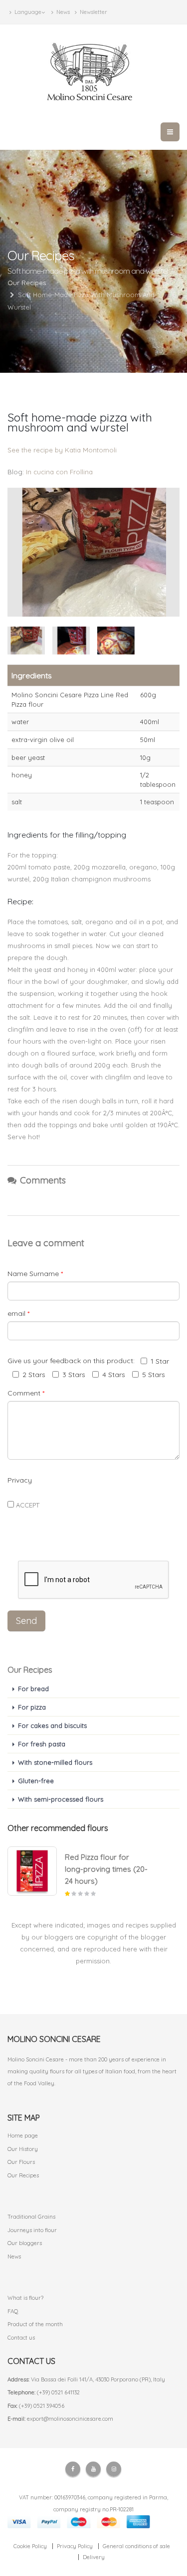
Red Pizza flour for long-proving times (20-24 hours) (106, 1869)
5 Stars (154, 1375)
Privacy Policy (75, 2546)
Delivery (94, 2557)
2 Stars (34, 1375)
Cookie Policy (30, 2546)
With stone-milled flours (55, 1762)
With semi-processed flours (61, 1799)
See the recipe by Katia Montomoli (62, 450)
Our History (23, 2149)
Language (27, 12)
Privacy (20, 1480)
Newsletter (93, 12)
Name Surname (35, 1274)
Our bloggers (25, 2243)
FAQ (13, 2311)
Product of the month (35, 2324)
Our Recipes (23, 2175)
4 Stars (114, 1375)
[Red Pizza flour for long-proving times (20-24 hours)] (32, 1871)
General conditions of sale (136, 2546)
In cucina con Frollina (59, 472)
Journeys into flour (32, 2230)
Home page (23, 2136)
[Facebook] (73, 2469)
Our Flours (21, 2162)
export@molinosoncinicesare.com (70, 2419)
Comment (26, 1393)
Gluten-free (36, 1781)
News (62, 12)
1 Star (160, 1361)
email (18, 1313)
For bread (33, 1689)
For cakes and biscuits (52, 1725)
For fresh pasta (42, 1744)
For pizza (32, 1707)
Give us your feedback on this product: (73, 1361)
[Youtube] (93, 2469)
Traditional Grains (31, 2217)
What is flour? (25, 2298)
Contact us (21, 2338)
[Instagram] (114, 2469)
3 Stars (74, 1375)
